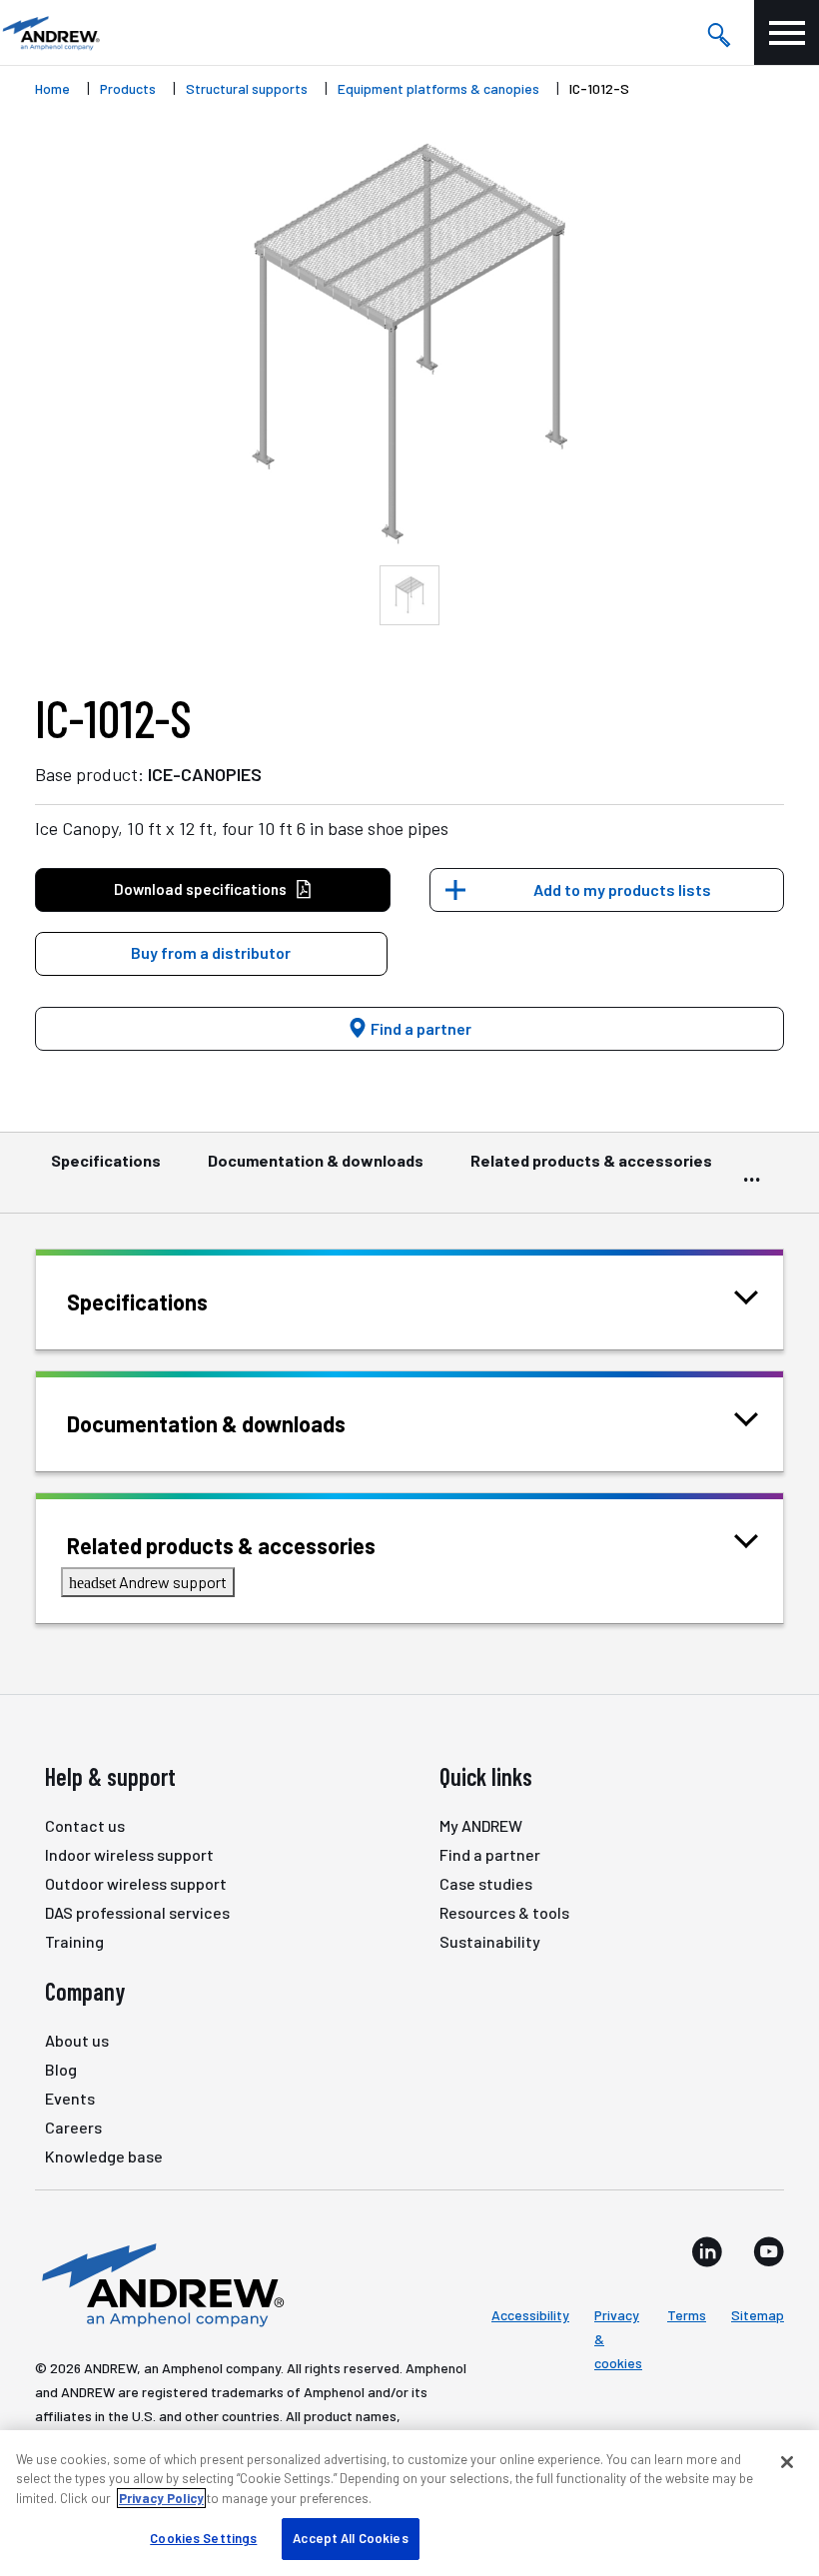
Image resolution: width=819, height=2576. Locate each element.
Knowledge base (104, 2156)
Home (52, 88)
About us (77, 2040)
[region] (409, 2503)
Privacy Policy (161, 2498)
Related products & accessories (591, 1160)
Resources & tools (504, 1912)
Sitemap (758, 2315)
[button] (211, 954)
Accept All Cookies (350, 2538)
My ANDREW (481, 1825)
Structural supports (247, 88)
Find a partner (419, 1028)
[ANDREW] (50, 32)
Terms (687, 2315)
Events (70, 2098)
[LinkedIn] (707, 2251)
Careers (73, 2127)
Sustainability (490, 1941)
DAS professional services (137, 1912)
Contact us (85, 1825)
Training (74, 1941)
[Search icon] (718, 33)
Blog (61, 2069)
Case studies (486, 1883)
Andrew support (148, 1582)
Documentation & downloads (316, 1160)
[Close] (787, 2462)
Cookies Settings (203, 2538)
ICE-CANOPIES (205, 774)
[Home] (160, 2283)
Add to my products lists (622, 889)
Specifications (106, 1160)
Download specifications (200, 889)
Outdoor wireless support (136, 1883)
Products (128, 88)
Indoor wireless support (129, 1854)
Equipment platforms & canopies (438, 88)
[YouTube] (769, 2251)
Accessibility (530, 2315)
